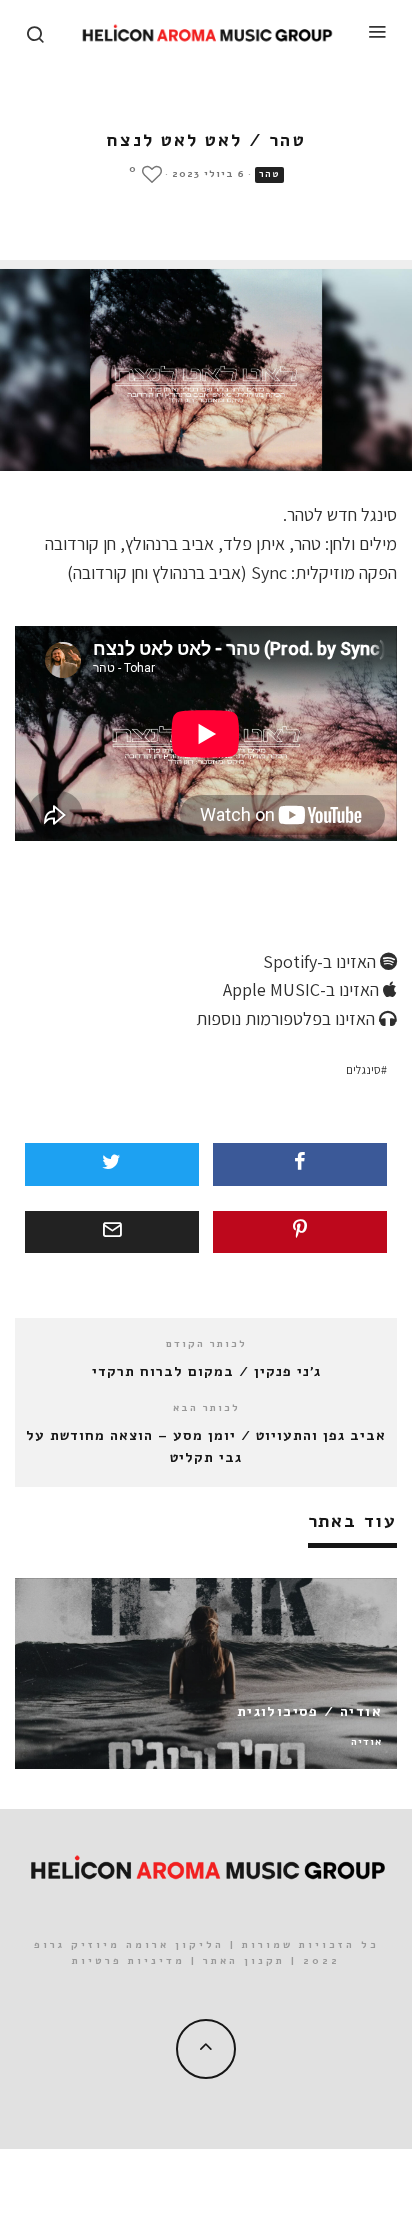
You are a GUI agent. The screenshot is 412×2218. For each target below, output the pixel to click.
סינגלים (363, 1069)
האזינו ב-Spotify (321, 961)
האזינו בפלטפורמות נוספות (287, 1018)
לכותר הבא (206, 1408)
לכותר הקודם (206, 1344)
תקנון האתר (244, 1961)
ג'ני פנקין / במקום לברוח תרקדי (206, 1371)
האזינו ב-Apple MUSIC (303, 989)
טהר (269, 174)
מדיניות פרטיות (128, 1961)
